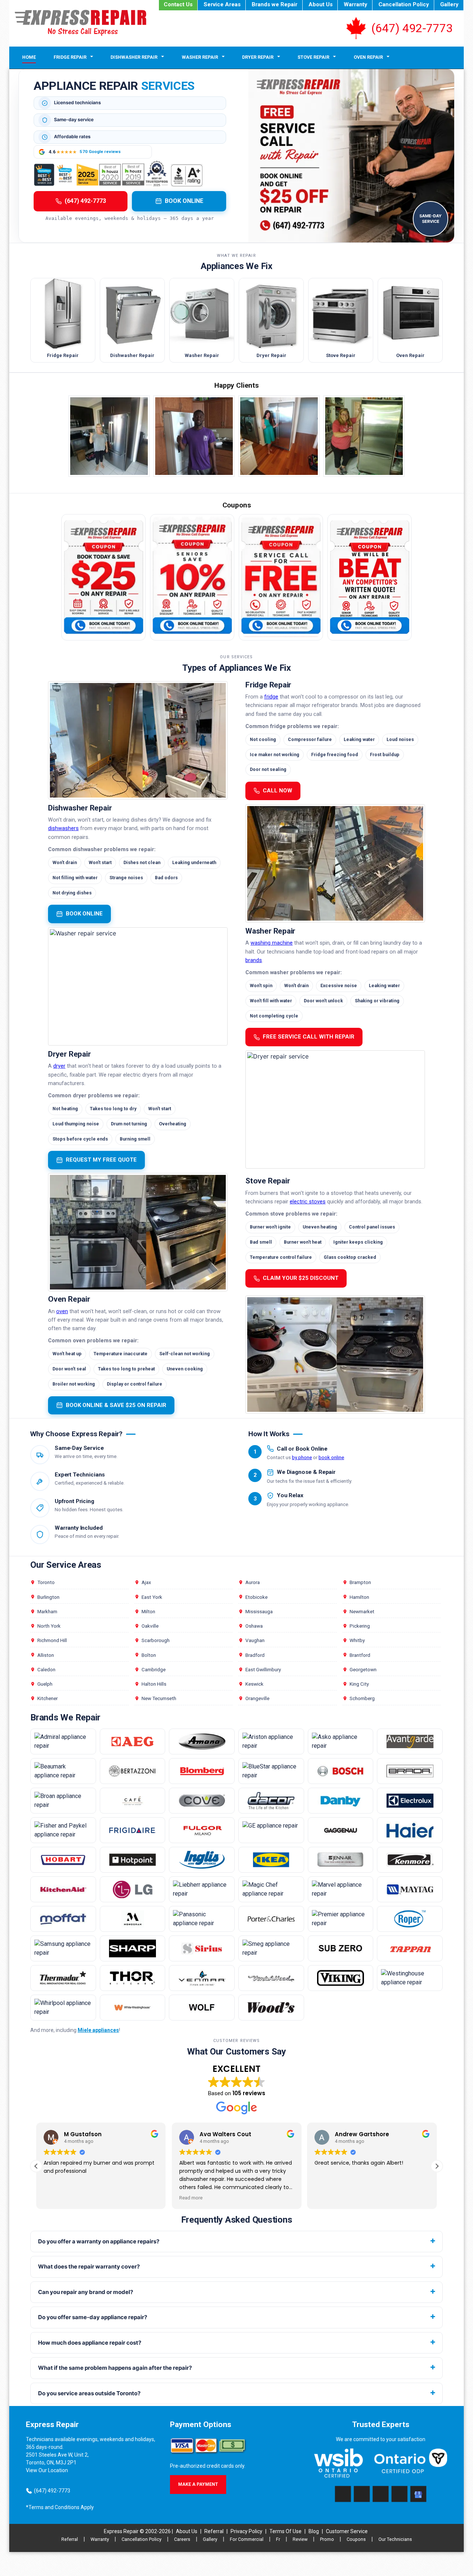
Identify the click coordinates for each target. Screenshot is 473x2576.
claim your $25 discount (301, 1278)
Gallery (449, 4)
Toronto (46, 1582)
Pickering (360, 1626)
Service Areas (222, 4)
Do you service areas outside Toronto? (89, 2393)
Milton (148, 1611)
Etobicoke (256, 1597)
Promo (327, 2539)
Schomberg (362, 1698)
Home (29, 57)
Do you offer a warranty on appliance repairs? (99, 2241)
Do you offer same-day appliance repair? (93, 2317)
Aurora (253, 1582)
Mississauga (259, 1611)
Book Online (184, 201)
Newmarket (362, 1611)
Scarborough (156, 1640)
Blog (314, 2531)
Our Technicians (395, 2539)
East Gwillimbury (263, 1669)
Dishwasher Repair (134, 57)
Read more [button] (191, 2198)
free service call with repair (309, 1037)
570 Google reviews (100, 152)
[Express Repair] (81, 23)
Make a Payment (198, 2484)
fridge (271, 697)
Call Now (278, 791)
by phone (302, 1457)
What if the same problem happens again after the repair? (115, 2368)
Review (300, 2539)
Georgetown (363, 1669)
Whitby (357, 1640)
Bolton (149, 1655)
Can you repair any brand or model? (86, 2292)
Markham (47, 1611)
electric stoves (308, 1202)
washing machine (272, 943)
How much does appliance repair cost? (90, 2343)
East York (152, 1597)
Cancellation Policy (404, 4)
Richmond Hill (52, 1640)
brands (254, 960)
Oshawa (254, 1626)
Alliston (46, 1655)
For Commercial (247, 2539)
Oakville (150, 1626)
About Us (321, 4)
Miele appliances (98, 2030)
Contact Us (178, 4)
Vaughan (255, 1640)
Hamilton (359, 1597)
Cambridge (154, 1669)
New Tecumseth (159, 1698)
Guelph (45, 1684)
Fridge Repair (70, 57)
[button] (437, 2166)
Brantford (360, 1655)
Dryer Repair (258, 57)
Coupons (356, 2539)
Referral (214, 2531)
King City (359, 1684)
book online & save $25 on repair (116, 1405)
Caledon (46, 1669)
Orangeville (257, 1698)
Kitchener (47, 1698)
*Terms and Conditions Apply (60, 2507)
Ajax (146, 1582)
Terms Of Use (285, 2531)
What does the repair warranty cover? (89, 2266)
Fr (278, 2539)
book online (84, 914)
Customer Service (347, 2531)
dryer (59, 1066)
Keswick (254, 1684)
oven (62, 1311)
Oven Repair (368, 57)
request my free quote (101, 1160)
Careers (182, 2539)
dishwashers (63, 828)
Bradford (255, 1655)
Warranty (355, 4)
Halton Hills (154, 1684)
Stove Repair (313, 57)
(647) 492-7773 (412, 28)
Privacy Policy (246, 2531)
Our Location (53, 2470)
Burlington (48, 1597)
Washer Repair (200, 57)
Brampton (360, 1582)
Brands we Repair (275, 4)
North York (49, 1626)
